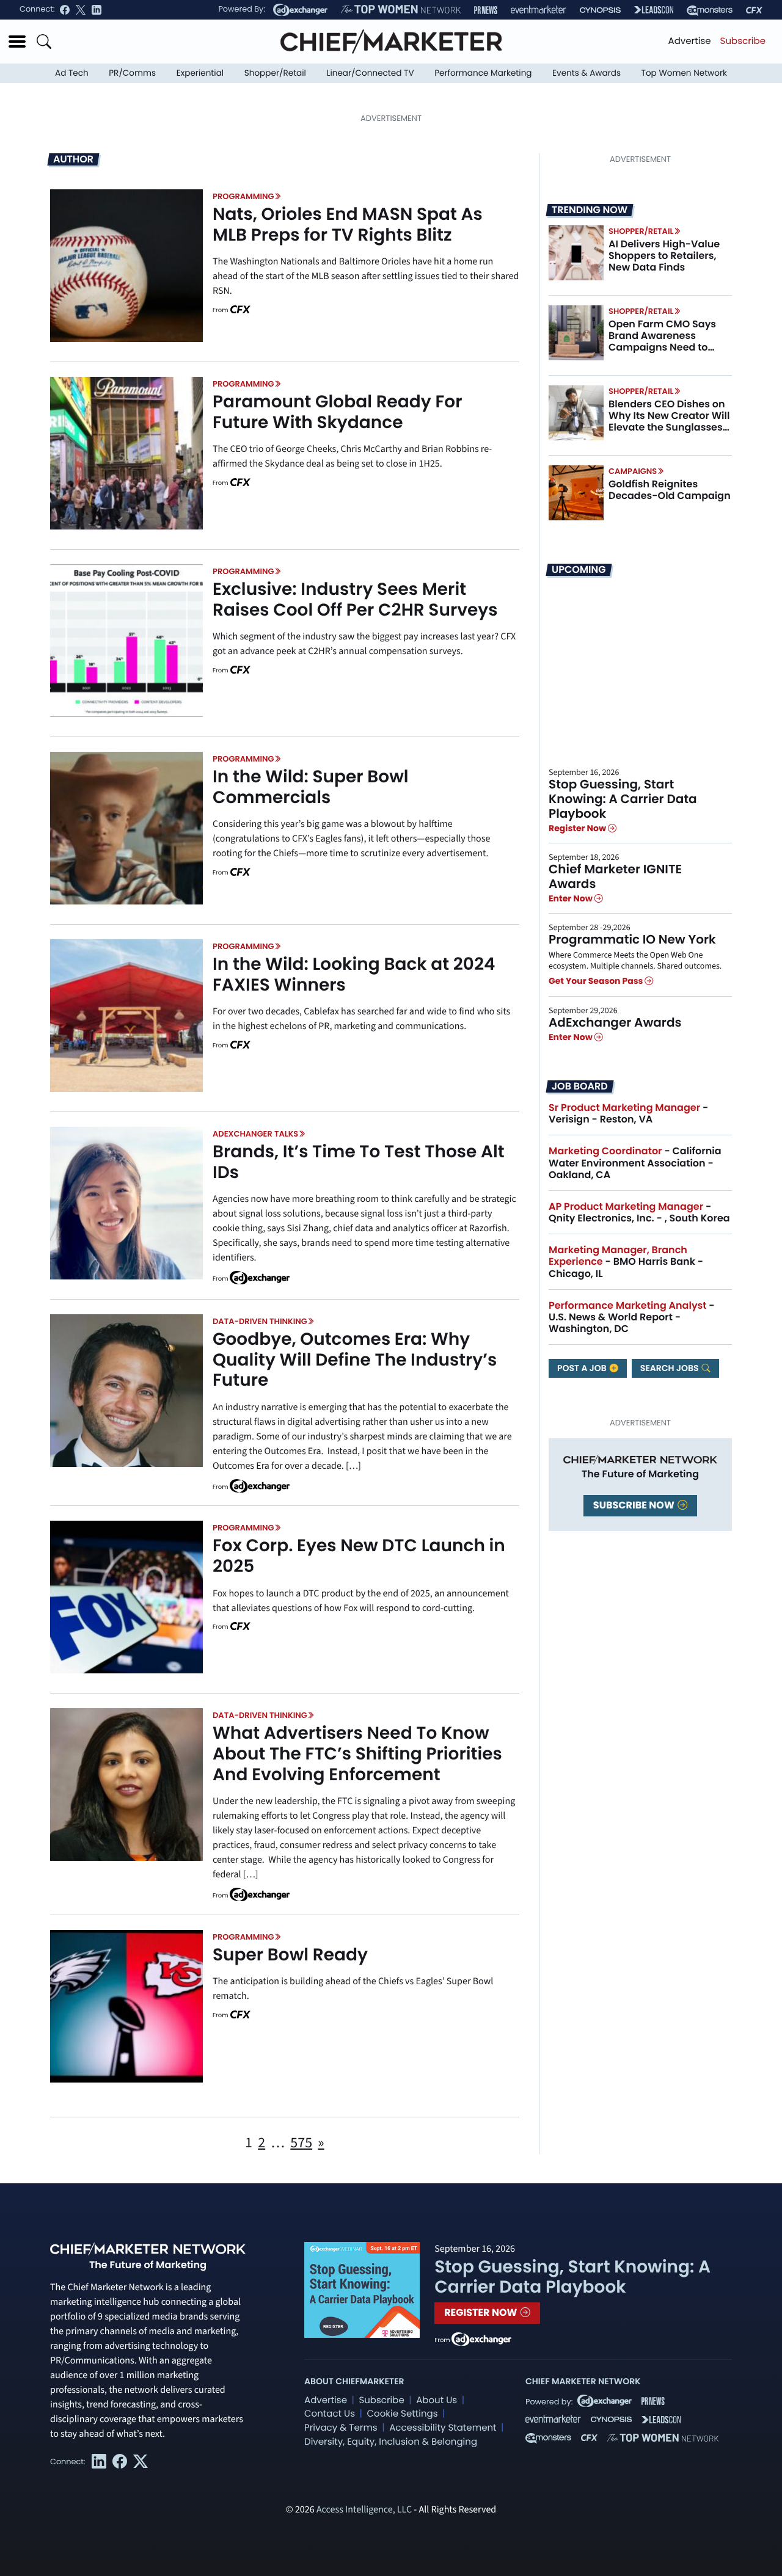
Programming (243, 196)
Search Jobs (671, 1368)
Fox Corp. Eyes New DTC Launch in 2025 (359, 1556)
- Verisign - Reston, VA (628, 1113)
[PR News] (486, 10)
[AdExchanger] (300, 10)
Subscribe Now (635, 1505)
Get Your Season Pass (597, 981)
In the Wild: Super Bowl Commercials (311, 787)
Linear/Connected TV (371, 73)
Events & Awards (586, 73)
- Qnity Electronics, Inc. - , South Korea (639, 1212)
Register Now (578, 828)
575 (301, 2143)
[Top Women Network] (401, 10)
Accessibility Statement (443, 2428)
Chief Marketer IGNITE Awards (615, 876)
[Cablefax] (754, 10)
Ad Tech (72, 73)
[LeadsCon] (654, 10)
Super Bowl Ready (290, 1955)
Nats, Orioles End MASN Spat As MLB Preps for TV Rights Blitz (348, 224)
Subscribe (743, 41)
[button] (17, 42)
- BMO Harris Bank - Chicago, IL (626, 1261)
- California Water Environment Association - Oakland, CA (635, 1162)
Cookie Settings (403, 2414)
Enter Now (572, 898)
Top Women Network (684, 73)
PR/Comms (132, 73)
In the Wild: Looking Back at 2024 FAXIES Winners (354, 974)
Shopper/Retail (275, 73)
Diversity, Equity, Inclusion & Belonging (391, 2442)
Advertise (690, 41)
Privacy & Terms (341, 2428)
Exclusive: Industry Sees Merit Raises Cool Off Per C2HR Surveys (355, 599)
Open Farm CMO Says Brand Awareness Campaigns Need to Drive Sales (662, 342)
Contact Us (330, 2414)
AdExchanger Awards (615, 1022)
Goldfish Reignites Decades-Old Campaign (670, 490)
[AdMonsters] (710, 10)
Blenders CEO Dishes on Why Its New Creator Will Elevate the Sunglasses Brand (669, 422)
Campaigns (633, 471)
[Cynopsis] (600, 10)
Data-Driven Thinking (260, 1321)
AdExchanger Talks (255, 1134)
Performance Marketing (483, 73)
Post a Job (583, 1368)
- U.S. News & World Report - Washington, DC (632, 1317)
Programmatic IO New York (632, 939)
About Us (437, 2400)
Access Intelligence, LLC (364, 2510)
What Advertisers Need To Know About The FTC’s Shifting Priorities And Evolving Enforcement (357, 1753)
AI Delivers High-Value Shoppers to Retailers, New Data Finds (664, 256)
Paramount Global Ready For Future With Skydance (337, 412)
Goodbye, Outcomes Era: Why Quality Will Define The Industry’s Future (355, 1359)
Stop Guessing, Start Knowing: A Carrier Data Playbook (623, 799)
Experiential (200, 73)
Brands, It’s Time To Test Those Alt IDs (359, 1162)
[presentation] (126, 266)
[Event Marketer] (539, 10)
